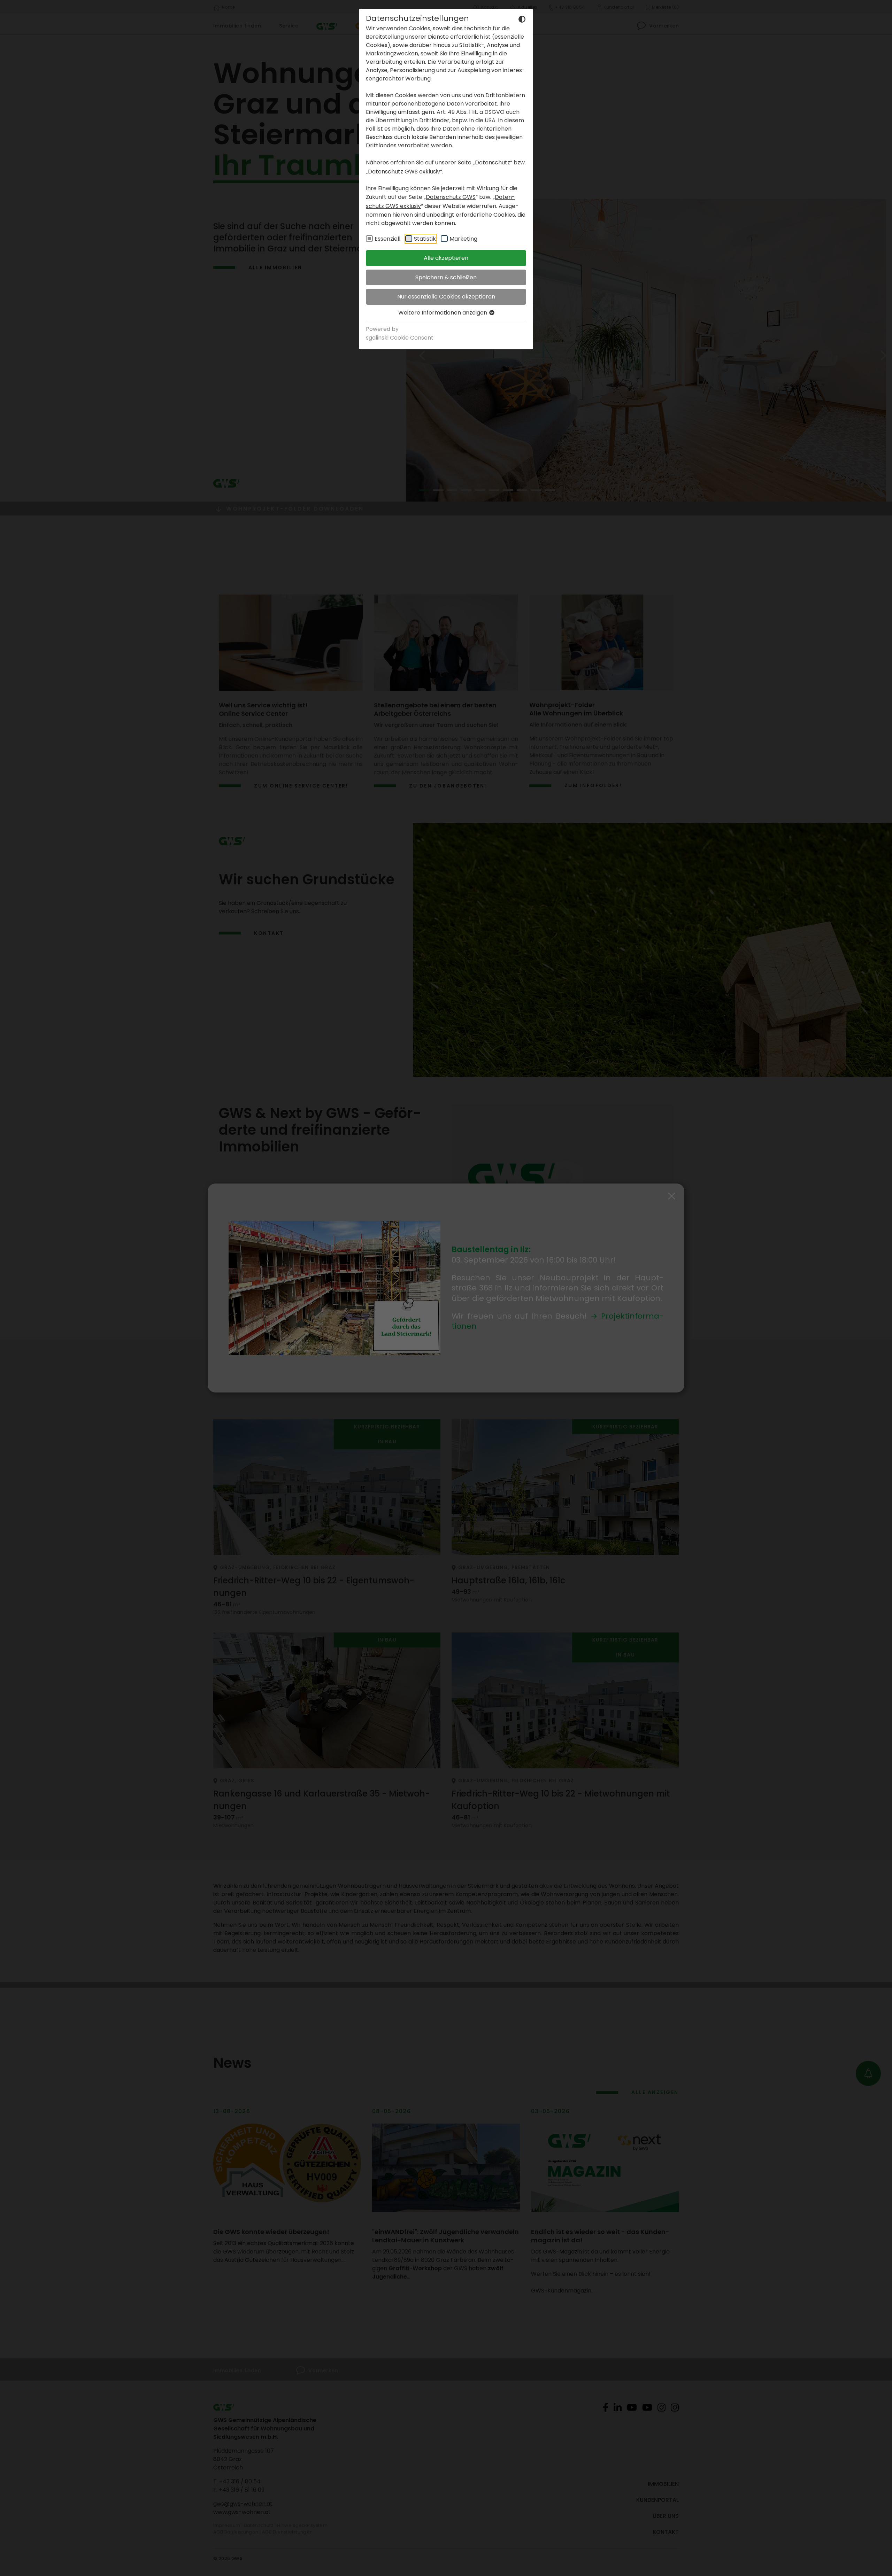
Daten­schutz (493, 162)
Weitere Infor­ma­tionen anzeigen (443, 313)
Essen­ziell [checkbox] (387, 239)
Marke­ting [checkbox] (463, 239)
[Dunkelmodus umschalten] (522, 19)
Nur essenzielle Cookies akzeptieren (446, 297)
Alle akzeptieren (446, 258)
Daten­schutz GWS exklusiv (404, 172)
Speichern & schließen (446, 277)
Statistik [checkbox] (425, 239)
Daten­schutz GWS (451, 197)
